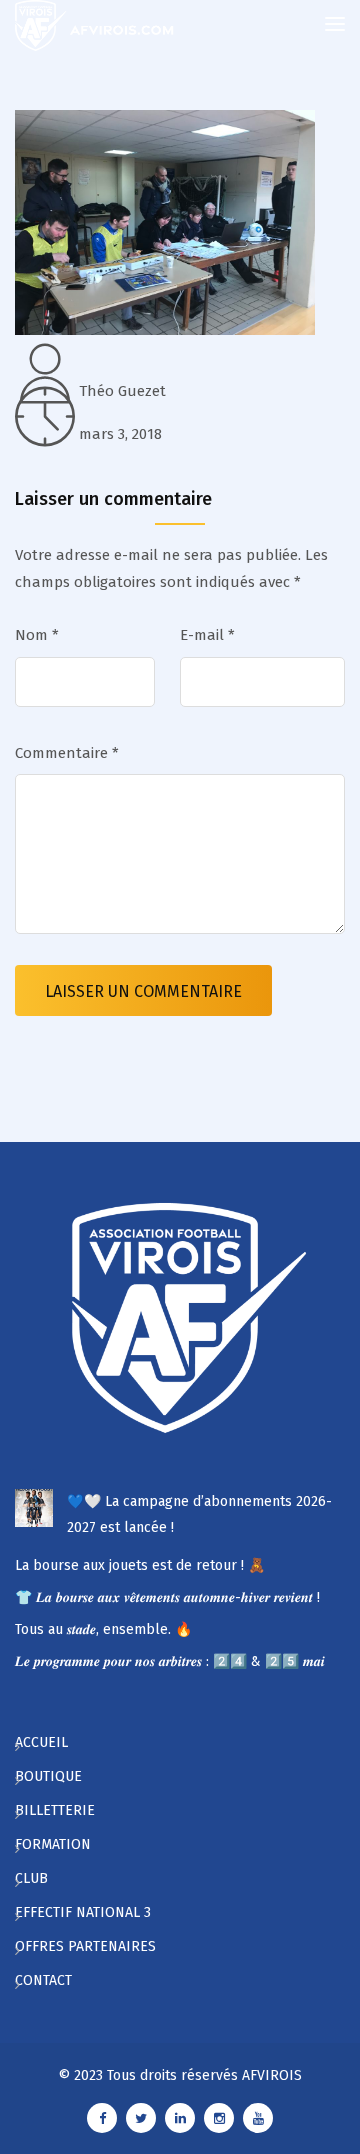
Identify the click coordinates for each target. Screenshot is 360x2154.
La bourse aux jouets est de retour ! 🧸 (140, 1565)
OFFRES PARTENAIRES (85, 1946)
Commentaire (67, 753)
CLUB (31, 1878)
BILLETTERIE (55, 1810)
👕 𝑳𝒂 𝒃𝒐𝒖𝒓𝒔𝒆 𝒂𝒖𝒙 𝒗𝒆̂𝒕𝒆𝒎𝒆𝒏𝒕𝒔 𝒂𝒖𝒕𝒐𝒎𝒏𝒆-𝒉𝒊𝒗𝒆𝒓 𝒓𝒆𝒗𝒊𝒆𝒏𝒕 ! (167, 1597)
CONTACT (43, 1980)
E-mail (207, 635)
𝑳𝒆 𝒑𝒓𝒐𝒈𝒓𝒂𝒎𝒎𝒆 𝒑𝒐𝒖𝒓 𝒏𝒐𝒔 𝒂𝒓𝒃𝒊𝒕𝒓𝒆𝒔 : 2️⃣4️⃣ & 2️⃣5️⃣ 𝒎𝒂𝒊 (170, 1661)
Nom (37, 635)
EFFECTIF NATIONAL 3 (83, 1912)
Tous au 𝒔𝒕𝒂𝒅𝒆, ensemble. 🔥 (103, 1629)
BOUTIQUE (48, 1776)
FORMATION (53, 1844)
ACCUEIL (41, 1742)
